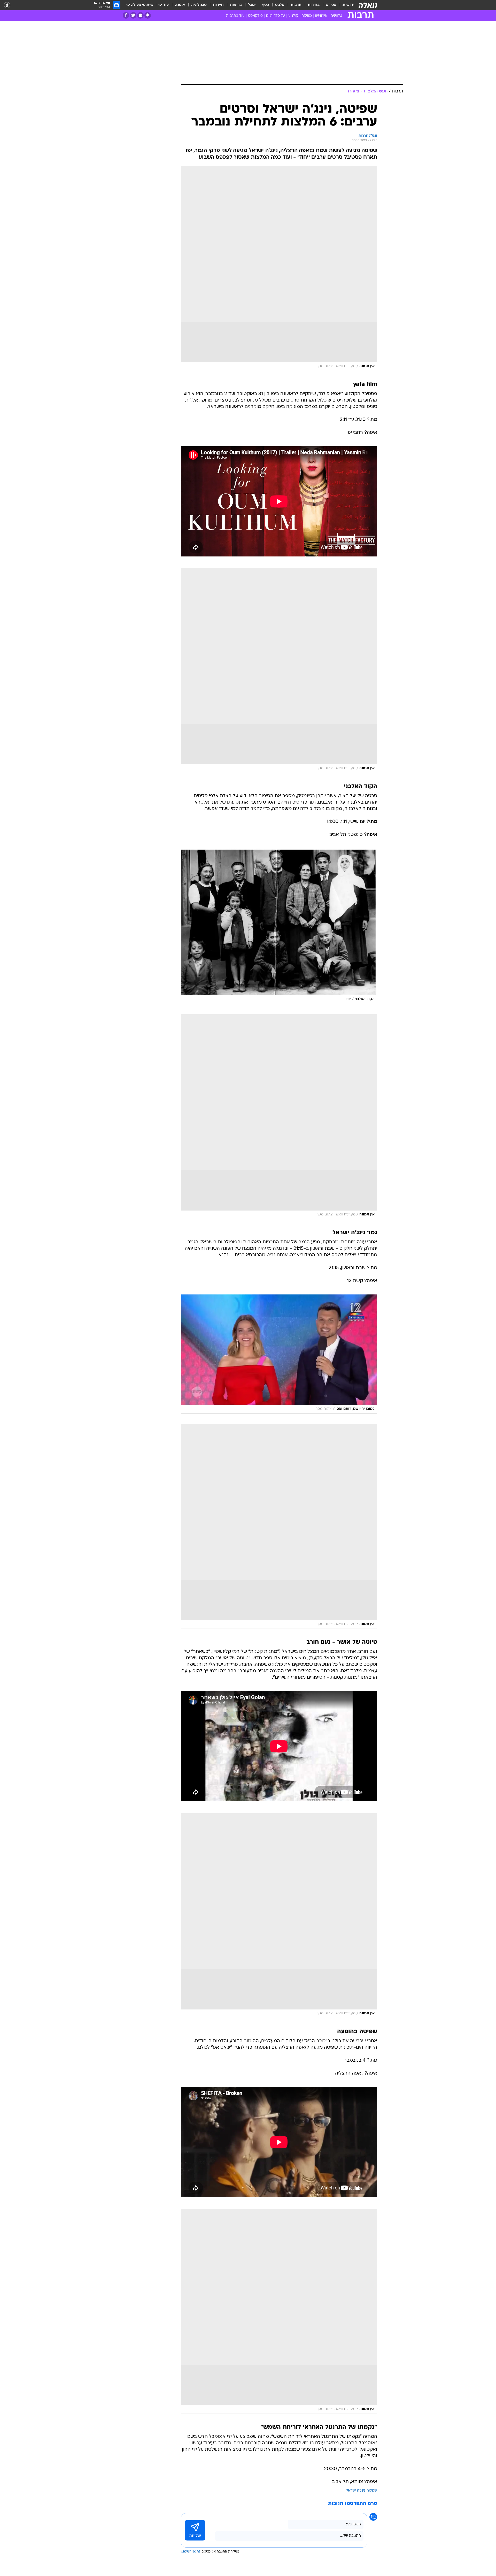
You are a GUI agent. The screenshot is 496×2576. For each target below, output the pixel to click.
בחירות (314, 5)
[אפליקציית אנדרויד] (148, 15)
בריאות (236, 5)
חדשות (348, 5)
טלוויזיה (336, 16)
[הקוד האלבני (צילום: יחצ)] (279, 926)
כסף (265, 5)
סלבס (280, 5)
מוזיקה (307, 16)
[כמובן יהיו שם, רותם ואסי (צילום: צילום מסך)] (279, 1354)
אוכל (252, 5)
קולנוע (293, 16)
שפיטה (372, 2491)
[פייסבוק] (126, 15)
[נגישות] (7, 5)
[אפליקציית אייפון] (140, 15)
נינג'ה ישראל (356, 2491)
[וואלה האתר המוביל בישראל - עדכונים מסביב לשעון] (368, 5)
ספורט (331, 5)
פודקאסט (255, 16)
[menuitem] (345, 5)
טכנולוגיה (199, 5)
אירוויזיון (321, 16)
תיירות (218, 5)
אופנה (180, 5)
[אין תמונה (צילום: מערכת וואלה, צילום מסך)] (279, 269)
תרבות (296, 5)
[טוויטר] (133, 15)
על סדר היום (276, 16)
